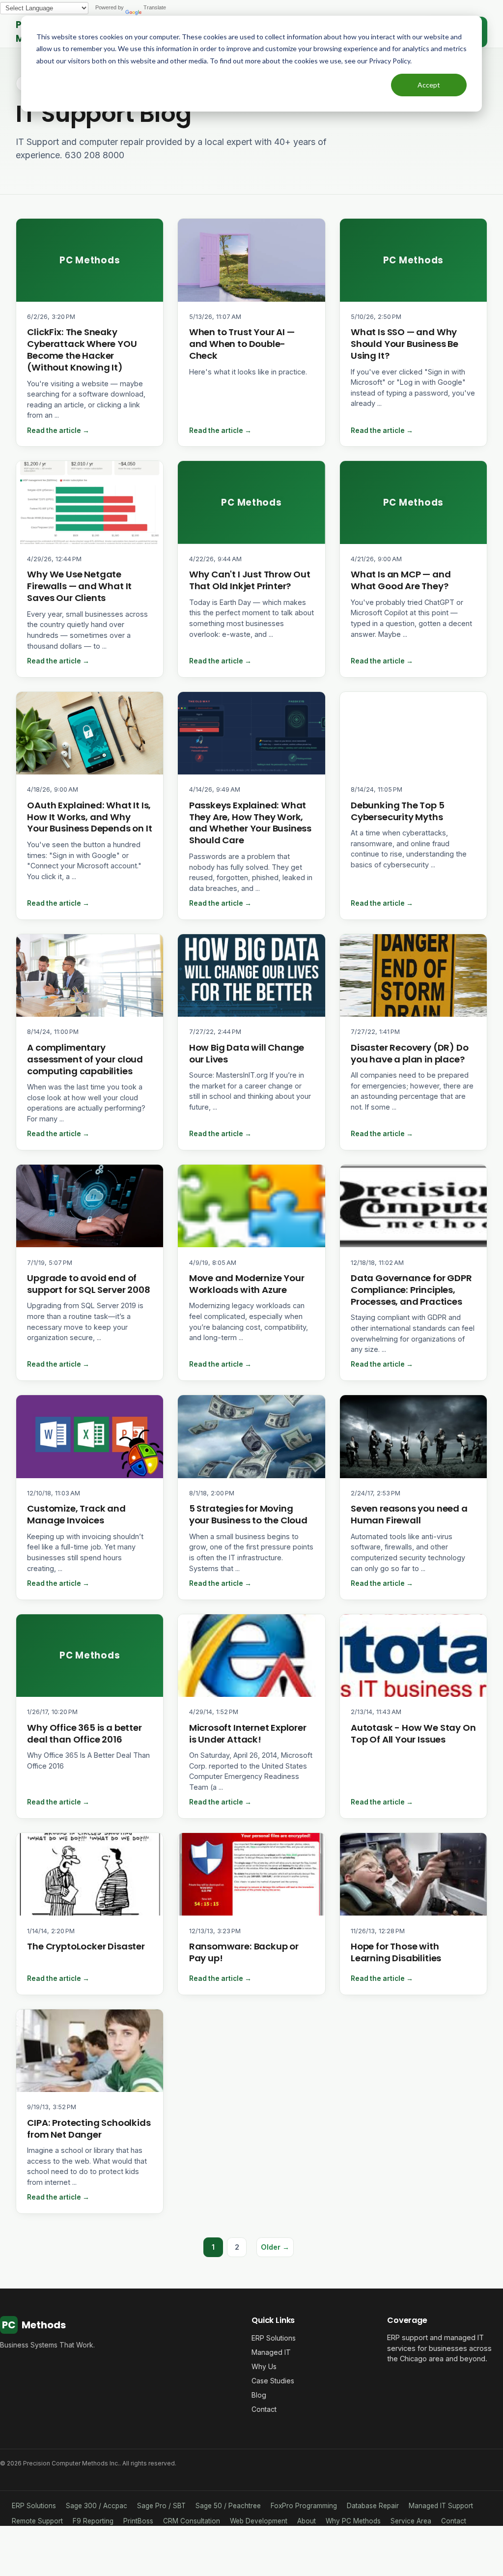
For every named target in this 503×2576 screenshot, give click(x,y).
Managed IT (271, 2352)
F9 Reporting (93, 2521)
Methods (34, 2325)
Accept (429, 85)
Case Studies (273, 2381)
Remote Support (37, 2521)
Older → (275, 2247)
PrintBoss (138, 2521)
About (307, 2521)
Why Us (264, 2366)
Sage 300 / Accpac (97, 2506)
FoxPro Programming (304, 2506)
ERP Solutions (274, 2338)
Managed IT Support (441, 2506)
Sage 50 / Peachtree (228, 2506)
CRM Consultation (192, 2521)
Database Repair (373, 2506)
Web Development (259, 2521)
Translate (155, 7)
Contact (264, 2409)
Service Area (411, 2521)
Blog (259, 2395)
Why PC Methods (353, 2521)
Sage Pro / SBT (161, 2506)
